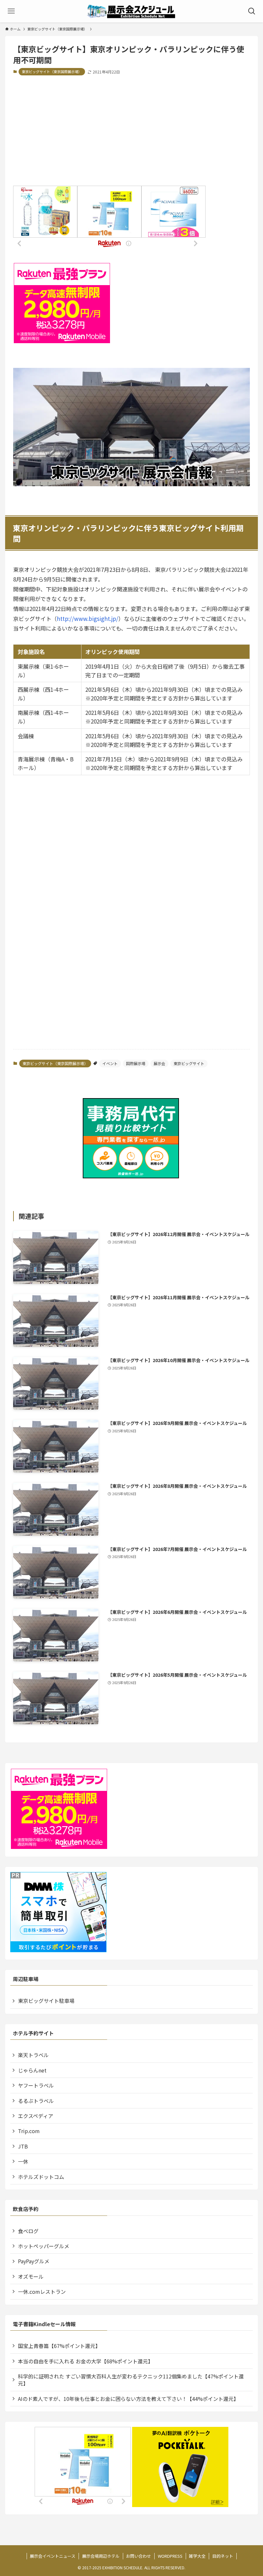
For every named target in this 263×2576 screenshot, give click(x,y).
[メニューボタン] (11, 11)
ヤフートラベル (36, 2085)
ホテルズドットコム (41, 2177)
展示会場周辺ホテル (101, 2556)
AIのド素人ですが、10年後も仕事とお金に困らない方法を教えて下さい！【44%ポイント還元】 (128, 2399)
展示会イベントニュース (53, 2556)
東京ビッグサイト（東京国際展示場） (52, 72)
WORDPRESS (170, 2556)
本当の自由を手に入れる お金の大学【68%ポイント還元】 (85, 2361)
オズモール (31, 2276)
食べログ (28, 2231)
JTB (23, 2146)
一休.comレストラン (42, 2292)
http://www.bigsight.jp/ (88, 619)
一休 (23, 2161)
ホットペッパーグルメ (44, 2246)
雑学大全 (197, 2556)
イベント (110, 1063)
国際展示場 (136, 1063)
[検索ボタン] (252, 11)
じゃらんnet (32, 2070)
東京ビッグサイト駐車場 (46, 2001)
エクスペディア (36, 2116)
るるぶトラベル (36, 2101)
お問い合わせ (139, 2556)
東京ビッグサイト (189, 1063)
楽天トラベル (33, 2055)
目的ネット (223, 2556)
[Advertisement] (131, 131)
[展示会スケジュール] (132, 11)
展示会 (159, 1063)
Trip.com (29, 2131)
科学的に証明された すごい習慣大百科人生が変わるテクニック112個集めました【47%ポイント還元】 (131, 2380)
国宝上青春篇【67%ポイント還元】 (59, 2346)
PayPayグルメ (34, 2261)
